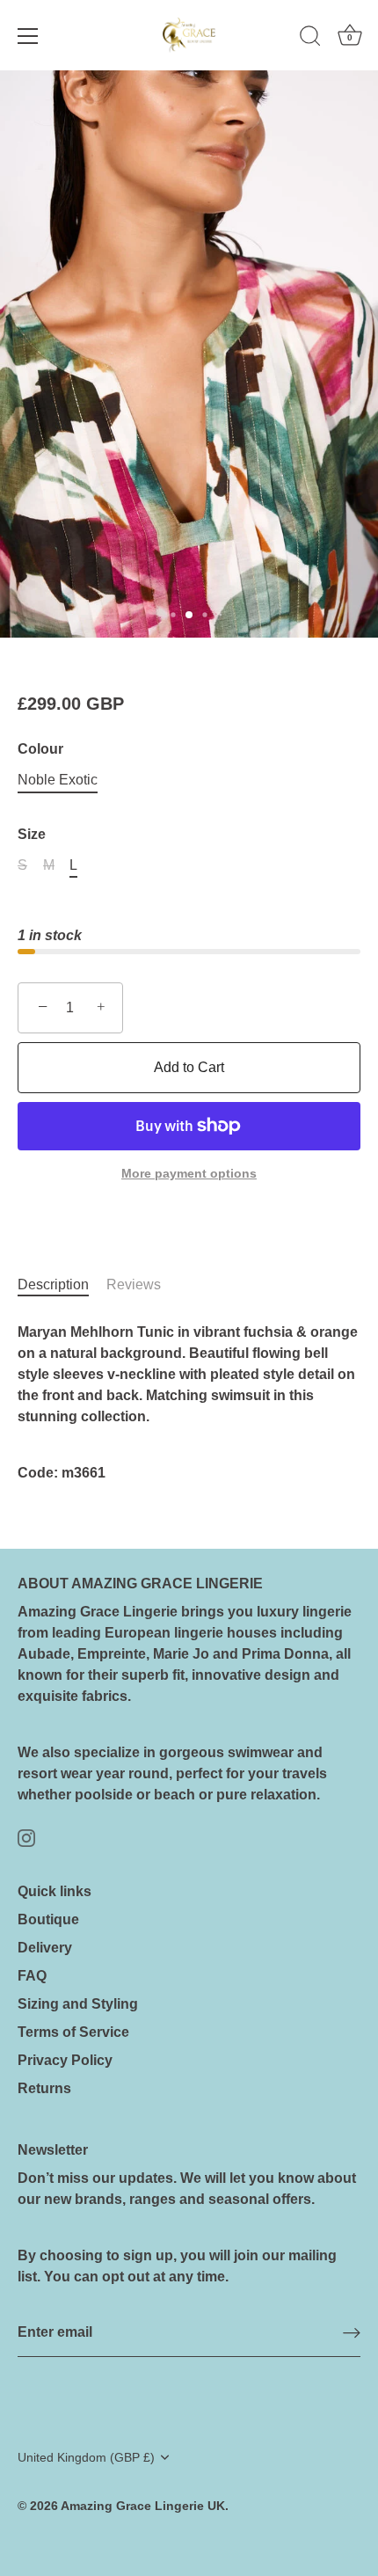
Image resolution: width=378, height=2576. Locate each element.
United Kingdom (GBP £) (86, 2458)
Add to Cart (189, 1067)
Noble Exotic (58, 780)
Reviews (134, 1284)
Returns (44, 2088)
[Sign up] (352, 2333)
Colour (40, 749)
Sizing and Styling (78, 2004)
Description (53, 1284)
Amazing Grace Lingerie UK (143, 2506)
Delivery (45, 1948)
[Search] (310, 39)
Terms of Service (73, 2032)
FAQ (32, 1976)
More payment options (189, 1173)
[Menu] (28, 36)
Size (32, 834)
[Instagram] (26, 1837)
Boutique (48, 1919)
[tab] (62, 1285)
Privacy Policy (65, 2060)
